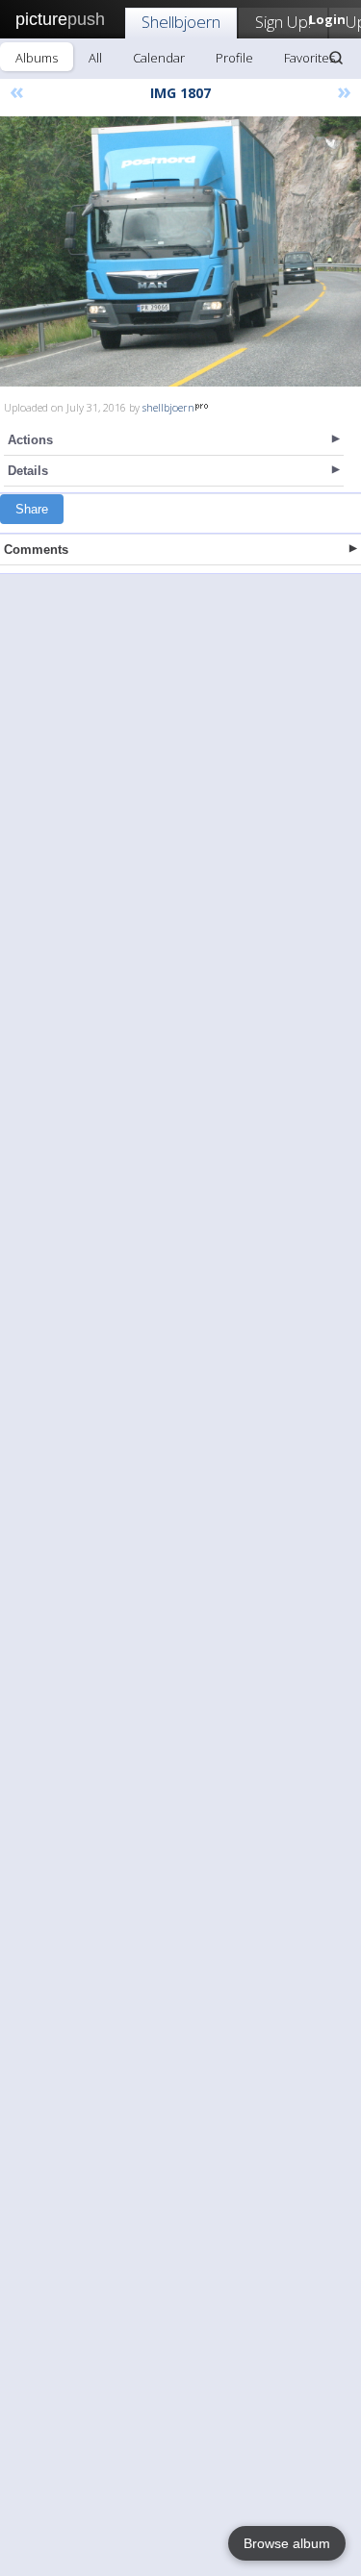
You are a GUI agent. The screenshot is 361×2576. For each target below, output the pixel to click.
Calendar (159, 58)
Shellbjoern (181, 22)
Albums (37, 58)
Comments (36, 550)
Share (32, 509)
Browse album (287, 2543)
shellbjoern (168, 407)
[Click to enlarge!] (180, 251)
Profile (234, 58)
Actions (30, 440)
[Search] (336, 58)
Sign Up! (283, 22)
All (95, 58)
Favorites (309, 58)
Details (28, 471)
